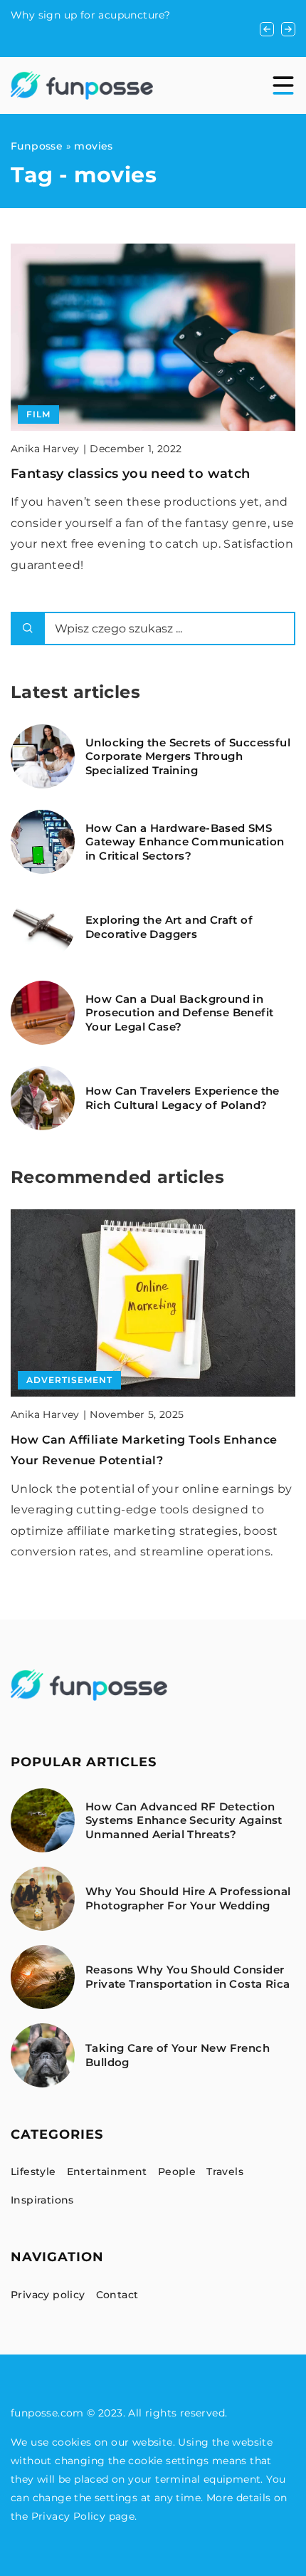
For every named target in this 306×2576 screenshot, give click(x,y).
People (177, 2171)
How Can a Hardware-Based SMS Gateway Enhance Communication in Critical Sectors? (185, 842)
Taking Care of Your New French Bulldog (178, 2055)
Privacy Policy (69, 2516)
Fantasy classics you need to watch (131, 474)
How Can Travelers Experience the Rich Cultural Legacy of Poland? (183, 1098)
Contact (117, 2295)
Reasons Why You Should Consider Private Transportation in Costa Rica (188, 1977)
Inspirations (42, 2200)
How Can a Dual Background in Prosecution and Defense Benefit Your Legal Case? (179, 1013)
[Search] (28, 629)
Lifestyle (33, 2171)
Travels (225, 2171)
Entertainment (107, 2171)
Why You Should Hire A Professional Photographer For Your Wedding (188, 1898)
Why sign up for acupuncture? (90, 15)
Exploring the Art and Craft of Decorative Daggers (169, 927)
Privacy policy (48, 2295)
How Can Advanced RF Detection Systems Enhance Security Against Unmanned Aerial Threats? (184, 1820)
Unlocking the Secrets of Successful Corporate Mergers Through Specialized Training (188, 756)
